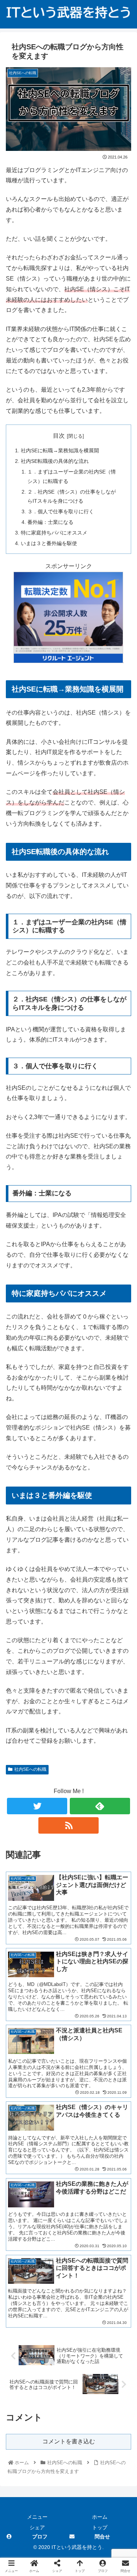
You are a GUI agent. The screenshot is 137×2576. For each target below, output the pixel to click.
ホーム (100, 2517)
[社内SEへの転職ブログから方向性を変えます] (84, 1728)
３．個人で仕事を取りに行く (61, 511)
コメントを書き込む (69, 2441)
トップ (100, 2527)
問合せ (102, 2537)
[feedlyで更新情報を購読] (100, 1806)
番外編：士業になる (50, 522)
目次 (59, 436)
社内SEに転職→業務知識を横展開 (60, 450)
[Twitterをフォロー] (37, 1806)
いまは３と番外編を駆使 (49, 543)
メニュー (37, 2517)
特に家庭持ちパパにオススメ (54, 533)
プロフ (40, 2537)
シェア (37, 2527)
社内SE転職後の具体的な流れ (55, 461)
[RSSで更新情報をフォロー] (68, 1825)
